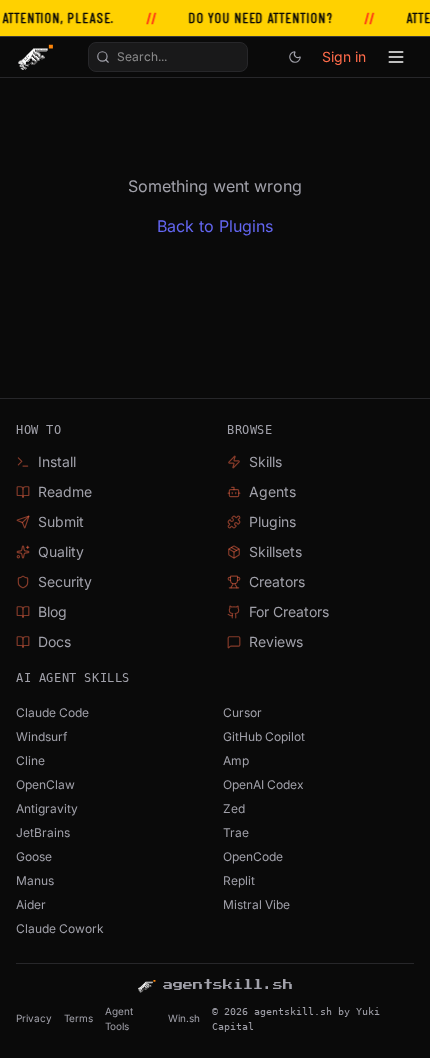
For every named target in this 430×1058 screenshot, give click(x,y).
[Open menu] (396, 57)
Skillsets (275, 551)
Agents (272, 491)
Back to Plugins (215, 226)
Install (57, 461)
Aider (31, 904)
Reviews (276, 641)
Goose (34, 856)
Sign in (344, 56)
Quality (61, 551)
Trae (236, 832)
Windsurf (41, 736)
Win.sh (184, 1018)
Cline (30, 760)
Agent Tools (119, 1018)
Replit (239, 880)
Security (65, 581)
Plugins (272, 521)
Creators (277, 581)
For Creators (289, 611)
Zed (234, 808)
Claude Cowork (60, 928)
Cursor (242, 712)
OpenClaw (45, 784)
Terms (78, 1018)
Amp (236, 760)
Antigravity (47, 808)
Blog (52, 611)
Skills (265, 461)
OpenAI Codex (263, 784)
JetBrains (43, 832)
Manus (35, 880)
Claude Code (52, 712)
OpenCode (253, 856)
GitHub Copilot (264, 736)
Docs (54, 641)
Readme (65, 491)
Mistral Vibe (256, 904)
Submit (61, 521)
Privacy (34, 1018)
